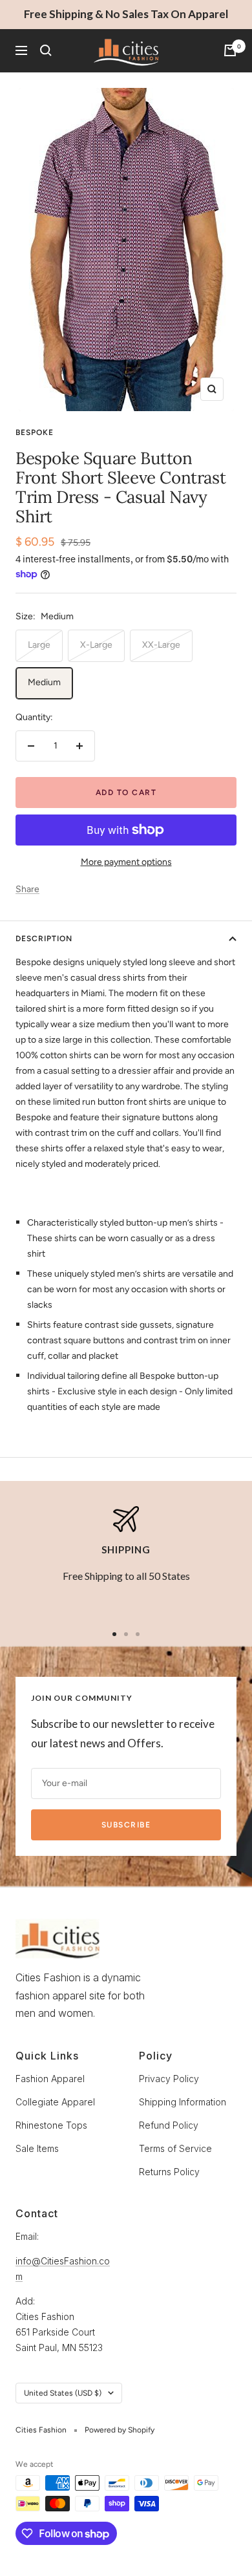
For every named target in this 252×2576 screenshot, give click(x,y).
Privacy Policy (169, 2079)
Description (44, 939)
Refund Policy (169, 2125)
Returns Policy (169, 2172)
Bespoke (35, 432)
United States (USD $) (63, 2393)
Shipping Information (183, 2102)
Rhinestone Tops (51, 2125)
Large (39, 645)
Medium (44, 682)
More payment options (126, 862)
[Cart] (230, 50)
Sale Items (37, 2148)
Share (27, 889)
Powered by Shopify (120, 2430)
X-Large (96, 645)
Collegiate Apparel (55, 2102)
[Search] (46, 50)
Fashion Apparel (50, 2079)
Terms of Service (175, 2148)
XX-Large (161, 645)
